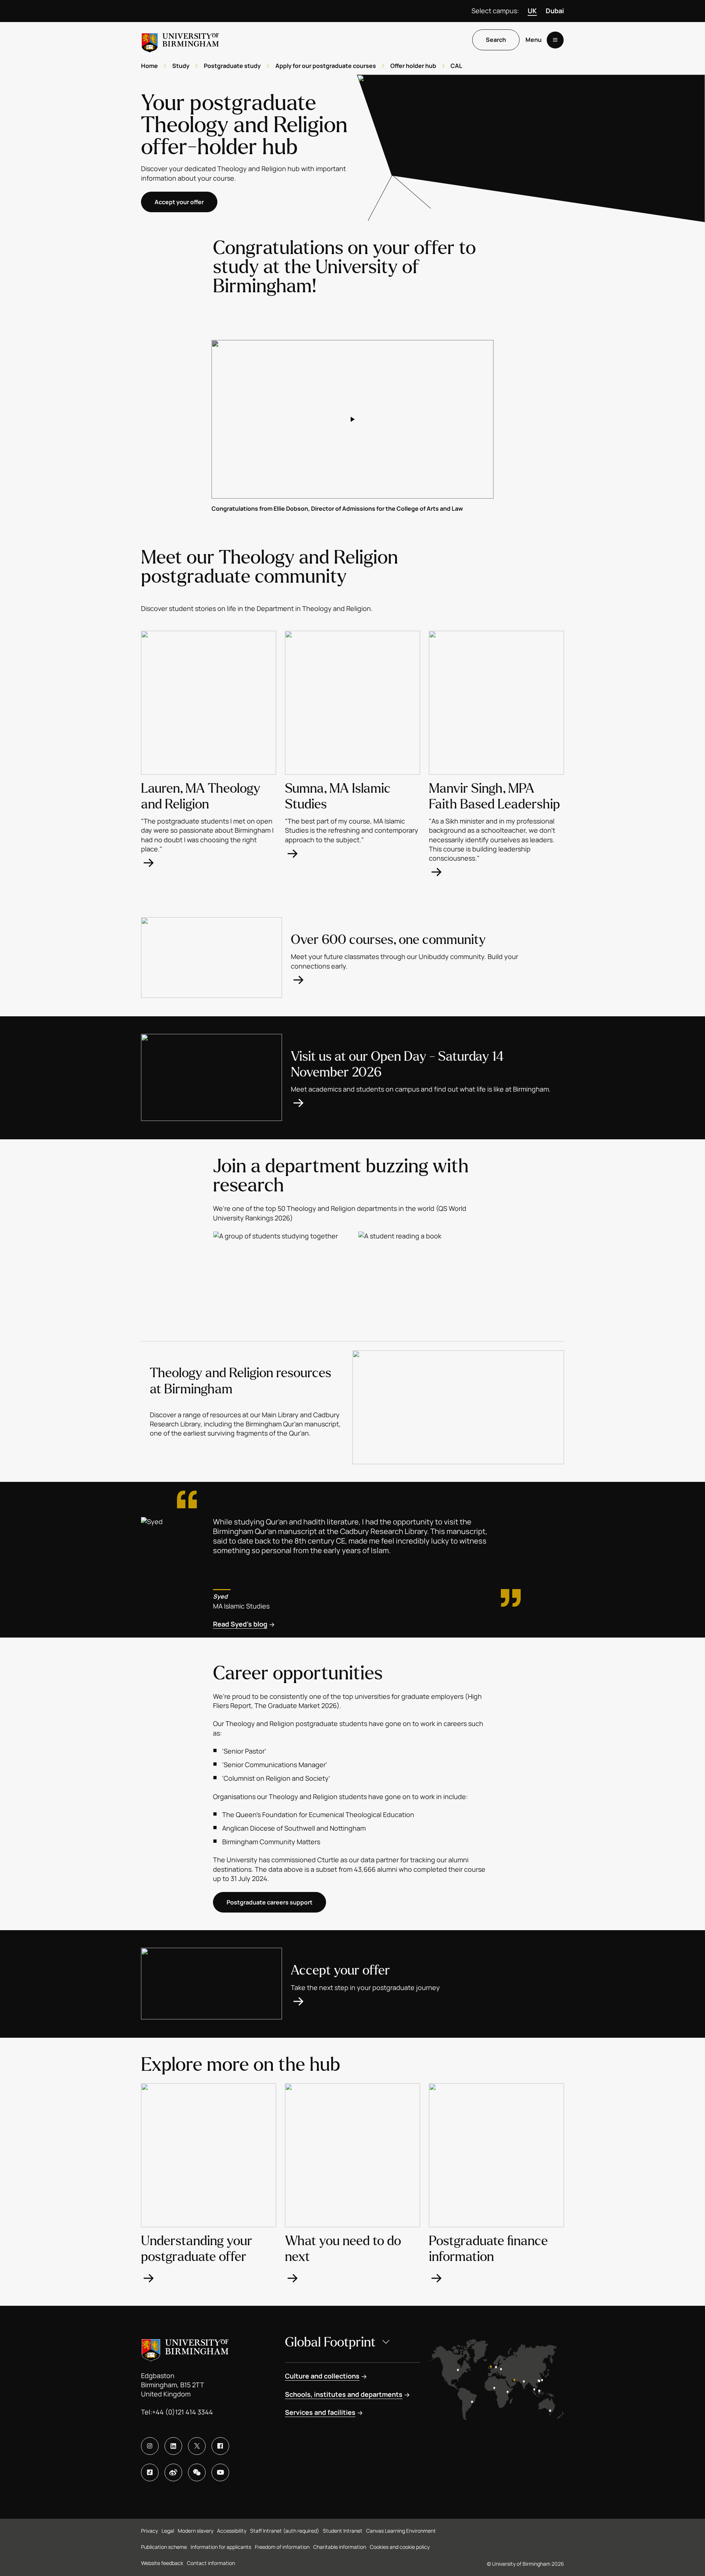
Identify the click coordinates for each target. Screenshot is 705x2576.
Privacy (149, 2531)
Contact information (211, 2563)
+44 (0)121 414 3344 (182, 2412)
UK (532, 11)
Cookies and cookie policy (400, 2547)
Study (181, 66)
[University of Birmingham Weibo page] (173, 2472)
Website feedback (162, 2563)
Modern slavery (196, 2531)
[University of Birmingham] (180, 40)
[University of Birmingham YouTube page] (220, 2472)
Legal (168, 2531)
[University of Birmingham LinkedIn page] (173, 2446)
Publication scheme (164, 2547)
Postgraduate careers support (270, 1902)
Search (496, 40)
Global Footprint (330, 2342)
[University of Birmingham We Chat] (197, 2472)
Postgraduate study (232, 66)
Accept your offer (179, 202)
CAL (456, 66)
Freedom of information (282, 2547)
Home (149, 66)
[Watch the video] (352, 419)
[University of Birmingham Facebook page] (220, 2446)
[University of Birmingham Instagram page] (150, 2446)
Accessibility (232, 2531)
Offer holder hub (413, 66)
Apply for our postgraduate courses (326, 66)
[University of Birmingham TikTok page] (150, 2472)
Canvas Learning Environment (401, 2531)
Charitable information (340, 2547)
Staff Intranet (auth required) (285, 2531)
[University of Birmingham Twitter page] (197, 2446)
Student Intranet (343, 2531)
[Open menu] (555, 40)
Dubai (555, 11)
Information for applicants (221, 2547)
